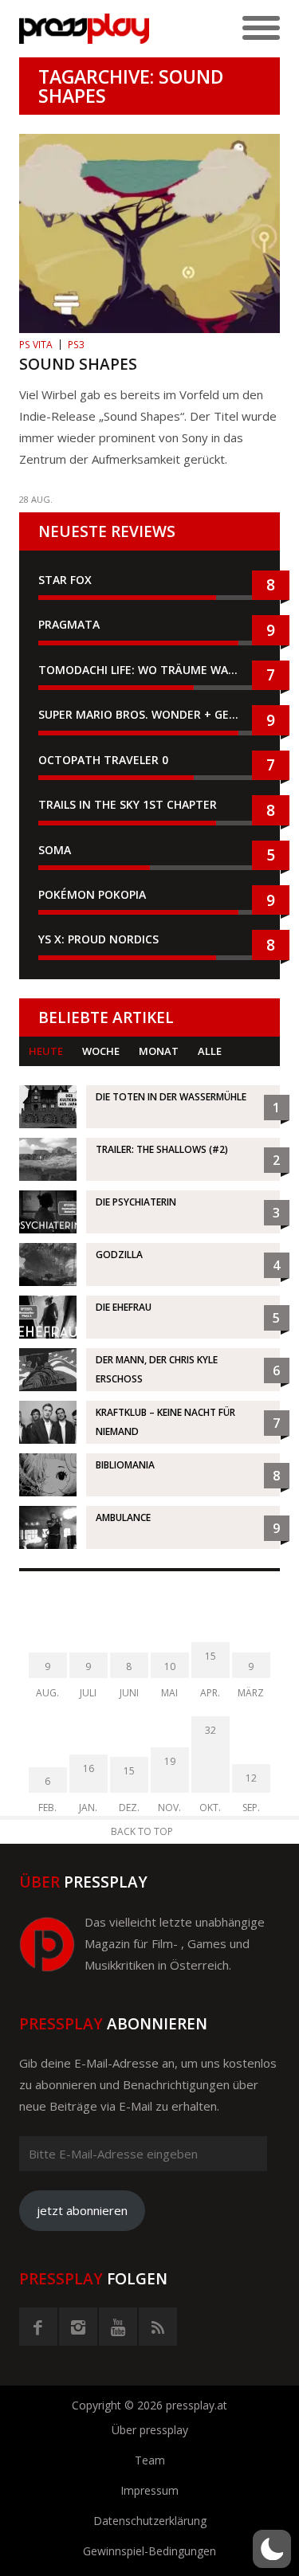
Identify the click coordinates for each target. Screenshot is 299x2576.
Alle (210, 1051)
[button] (272, 2549)
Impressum (149, 2490)
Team (150, 2460)
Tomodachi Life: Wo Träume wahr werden (149, 670)
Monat (159, 1051)
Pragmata (69, 624)
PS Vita (36, 345)
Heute (46, 1051)
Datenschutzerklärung (150, 2521)
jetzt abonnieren (82, 2210)
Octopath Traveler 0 (103, 760)
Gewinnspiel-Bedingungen (149, 2551)
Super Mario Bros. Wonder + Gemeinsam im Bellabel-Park (149, 714)
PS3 (76, 345)
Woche (101, 1051)
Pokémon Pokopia (92, 894)
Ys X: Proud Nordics (98, 939)
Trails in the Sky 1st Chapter (129, 804)
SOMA (55, 850)
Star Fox (65, 580)
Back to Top (142, 1831)
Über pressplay (150, 2430)
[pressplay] (85, 29)
